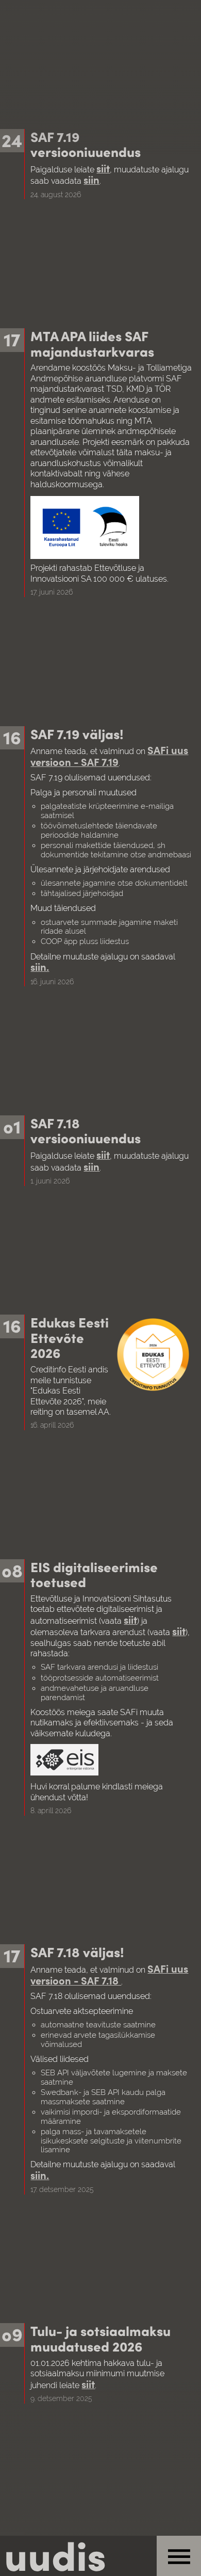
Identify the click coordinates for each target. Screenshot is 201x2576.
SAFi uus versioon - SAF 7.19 (109, 755)
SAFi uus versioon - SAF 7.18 (109, 1974)
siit (103, 168)
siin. (40, 966)
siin (91, 179)
